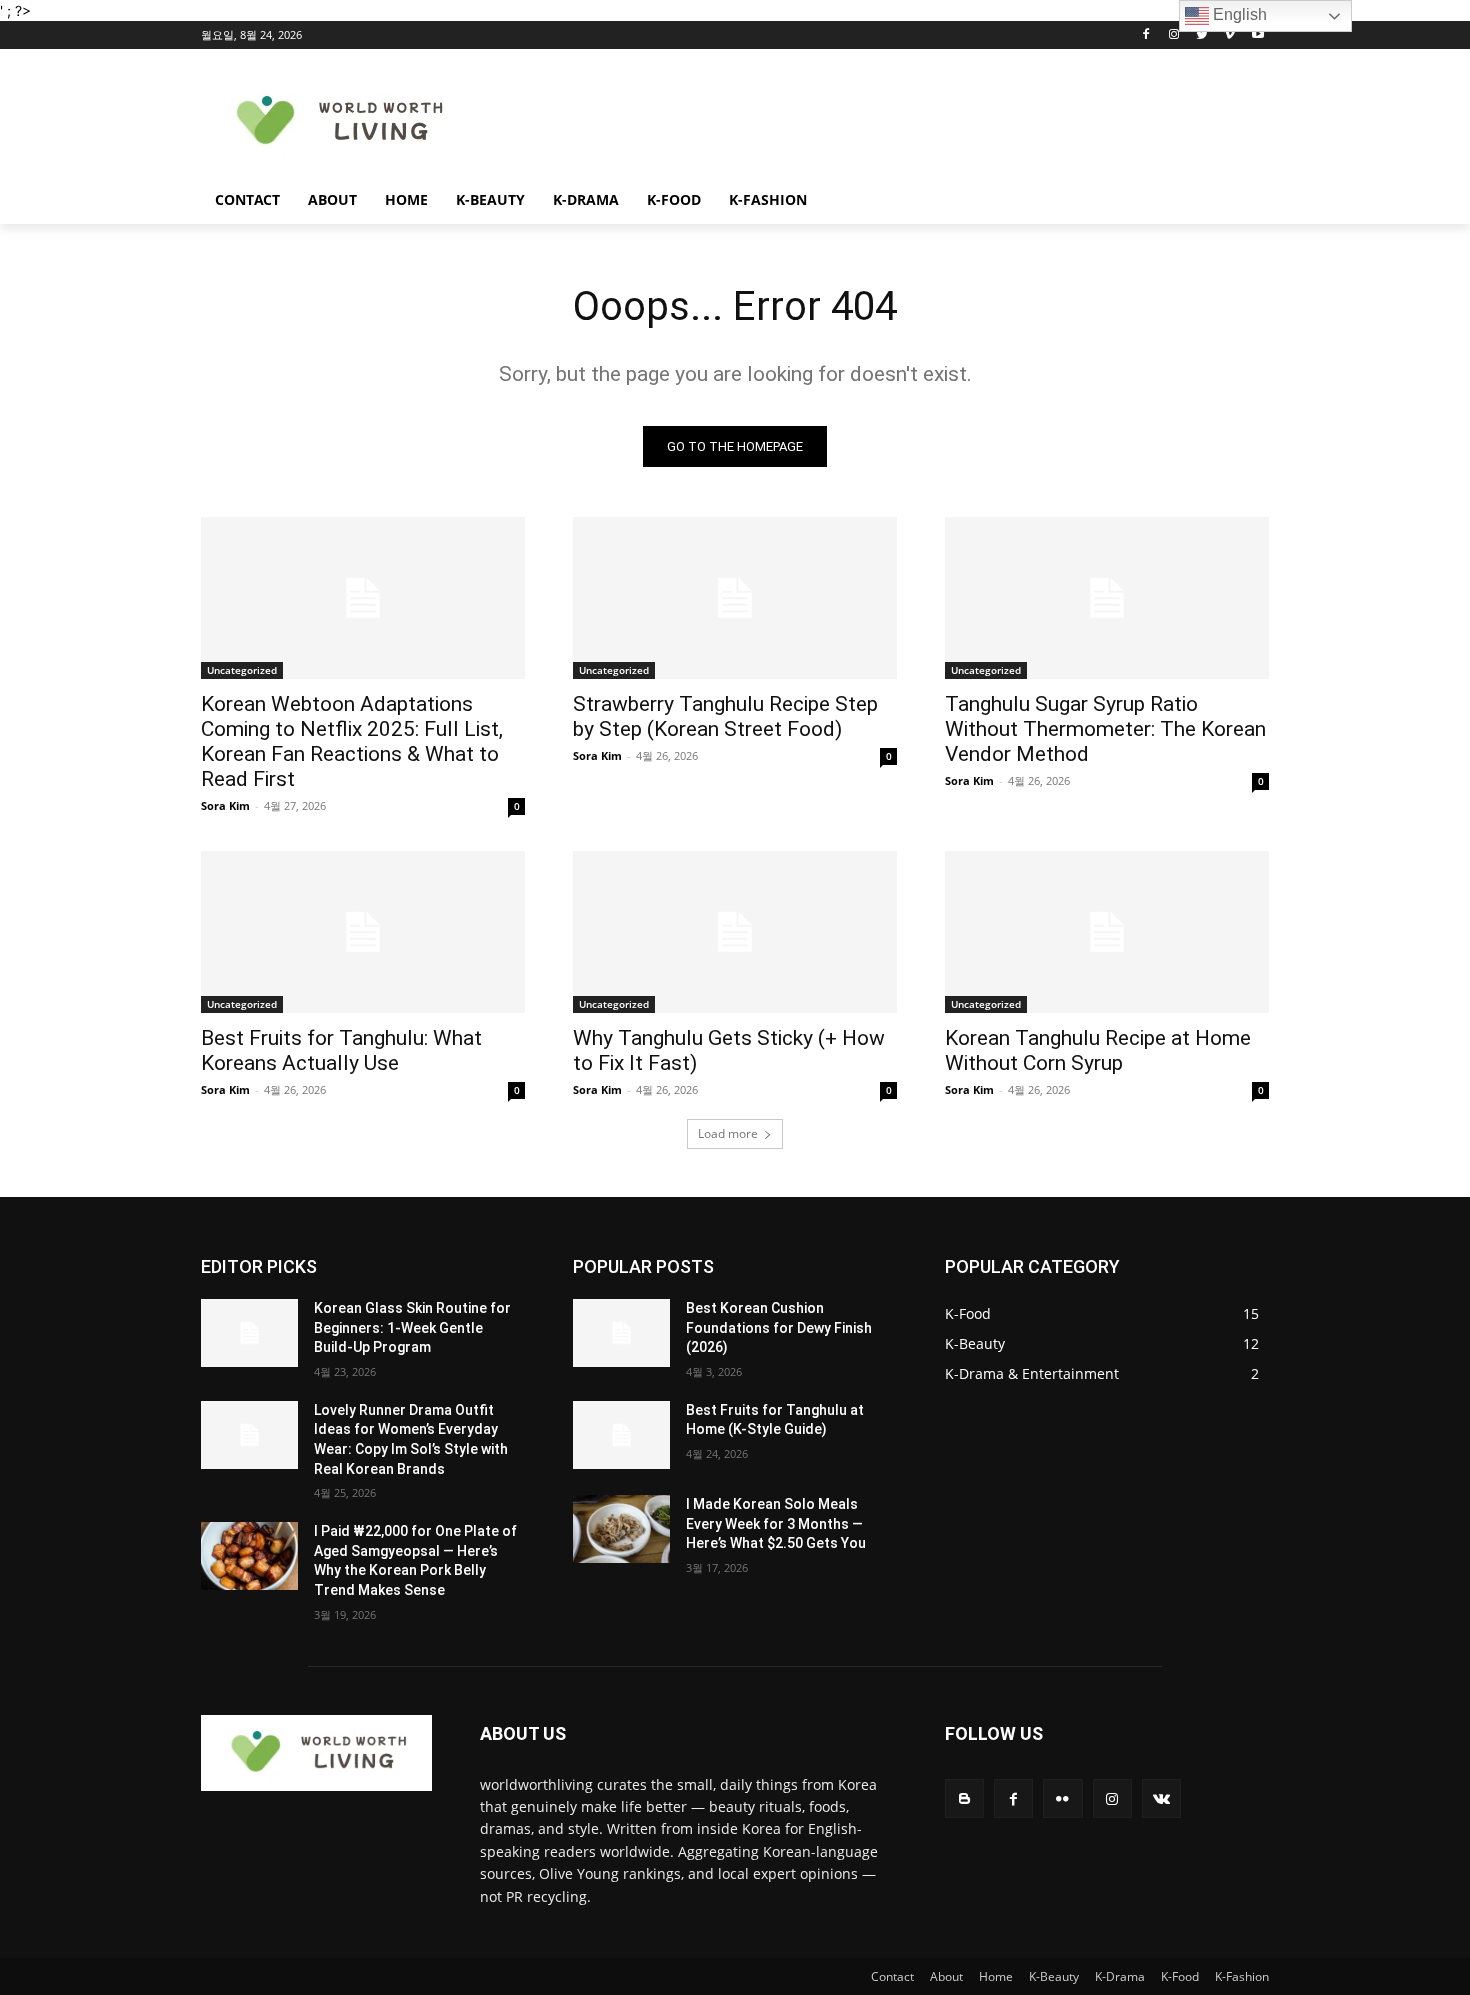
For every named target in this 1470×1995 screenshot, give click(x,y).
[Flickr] (1062, 1798)
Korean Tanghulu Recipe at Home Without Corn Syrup (1098, 1050)
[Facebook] (1146, 35)
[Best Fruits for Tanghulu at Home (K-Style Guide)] (621, 1435)
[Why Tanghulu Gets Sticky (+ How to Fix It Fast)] (735, 932)
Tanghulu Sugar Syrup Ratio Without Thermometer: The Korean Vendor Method (1105, 729)
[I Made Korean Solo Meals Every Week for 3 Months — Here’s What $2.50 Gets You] (621, 1529)
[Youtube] (1257, 35)
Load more (728, 1133)
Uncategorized (242, 670)
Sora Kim (225, 805)
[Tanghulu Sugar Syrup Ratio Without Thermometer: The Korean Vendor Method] (1107, 598)
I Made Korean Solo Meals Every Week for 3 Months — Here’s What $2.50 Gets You (776, 1523)
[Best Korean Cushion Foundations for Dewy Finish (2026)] (621, 1333)
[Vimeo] (1229, 35)
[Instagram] (1174, 35)
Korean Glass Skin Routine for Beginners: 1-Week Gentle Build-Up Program (412, 1327)
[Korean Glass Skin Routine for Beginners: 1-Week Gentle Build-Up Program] (249, 1333)
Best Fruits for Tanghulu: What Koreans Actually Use (341, 1050)
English (1238, 14)
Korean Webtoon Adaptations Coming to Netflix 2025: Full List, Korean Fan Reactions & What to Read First (352, 741)
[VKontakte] (1161, 1798)
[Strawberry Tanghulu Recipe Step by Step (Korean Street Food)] (735, 598)
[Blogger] (964, 1798)
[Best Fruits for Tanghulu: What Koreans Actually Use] (363, 932)
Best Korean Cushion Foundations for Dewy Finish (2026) (779, 1327)
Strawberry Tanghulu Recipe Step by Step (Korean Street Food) (725, 716)
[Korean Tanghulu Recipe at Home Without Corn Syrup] (1107, 932)
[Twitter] (1202, 35)
